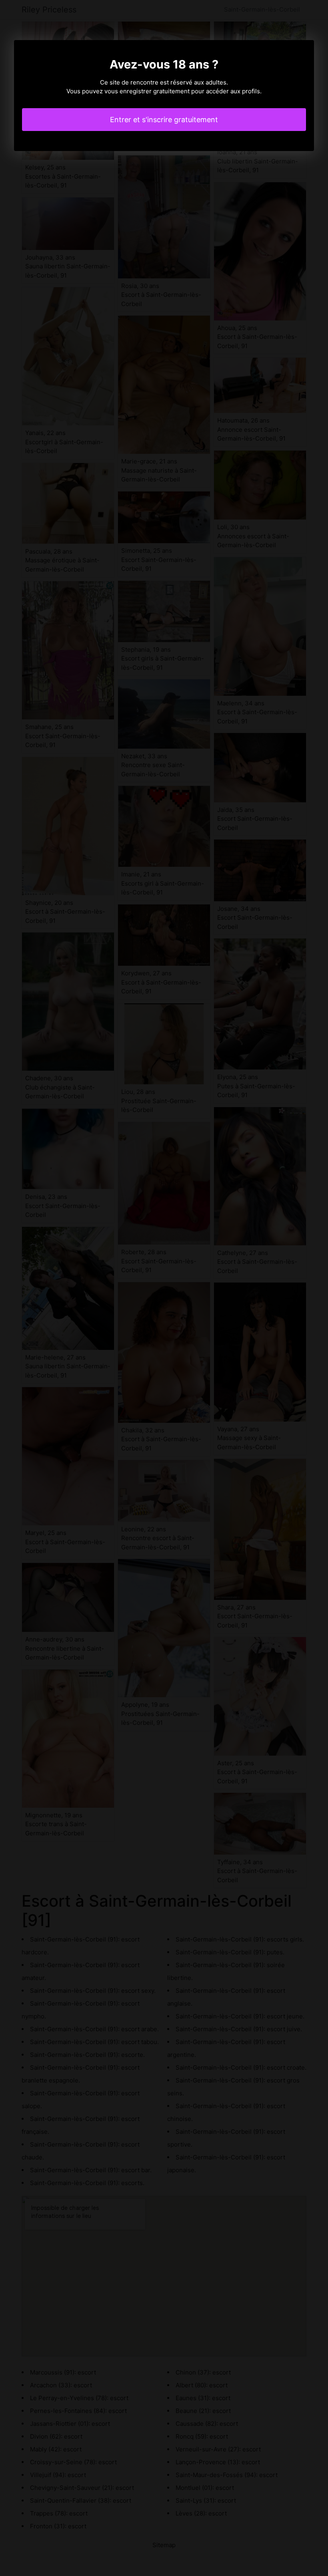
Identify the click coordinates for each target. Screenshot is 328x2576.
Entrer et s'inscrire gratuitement (164, 120)
